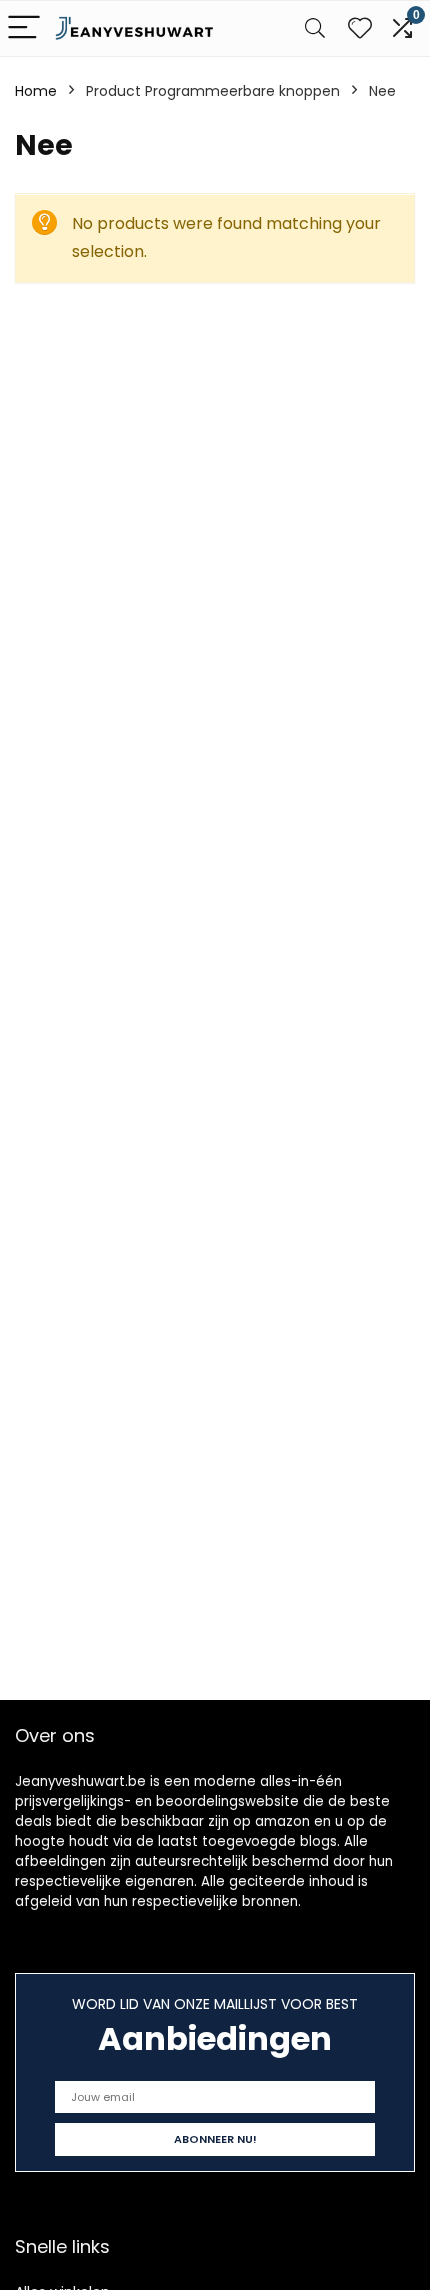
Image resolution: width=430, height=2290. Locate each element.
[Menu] (24, 28)
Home (36, 91)
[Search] (315, 28)
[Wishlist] (360, 28)
